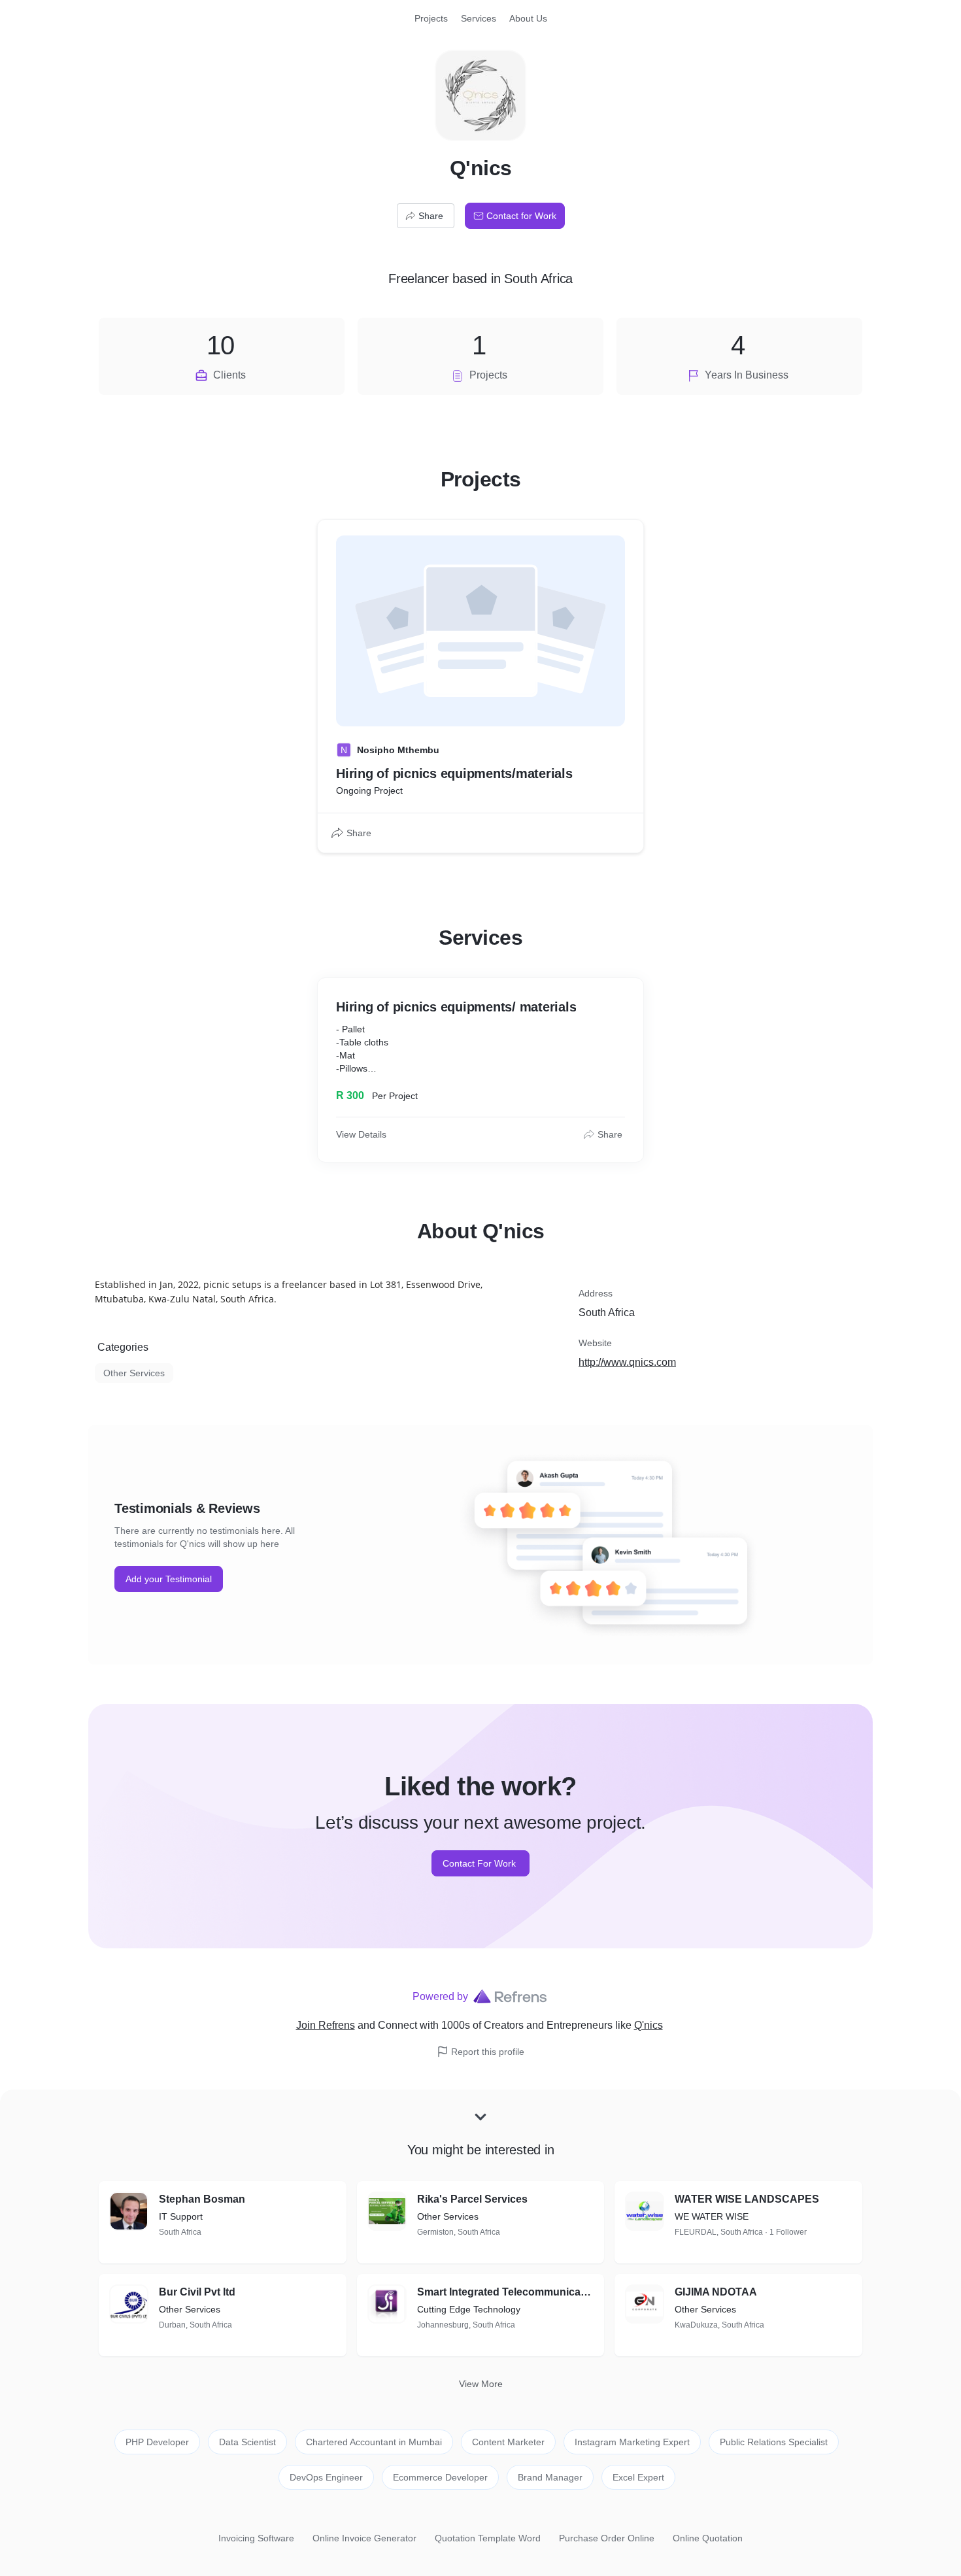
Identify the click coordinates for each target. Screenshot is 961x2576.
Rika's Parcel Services (472, 2199)
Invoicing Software (256, 2538)
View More (481, 2384)
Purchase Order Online (607, 2538)
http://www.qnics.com (627, 1362)
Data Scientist (247, 2442)
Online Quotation (708, 2538)
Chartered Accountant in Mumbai (374, 2442)
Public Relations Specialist (774, 2442)
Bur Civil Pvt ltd (197, 2292)
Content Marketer (508, 2442)
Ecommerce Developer (440, 2477)
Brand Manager (550, 2477)
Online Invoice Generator (364, 2538)
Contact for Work (521, 216)
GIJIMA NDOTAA (716, 2292)
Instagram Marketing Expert (632, 2442)
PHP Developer (157, 2442)
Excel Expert (638, 2477)
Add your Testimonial (169, 1579)
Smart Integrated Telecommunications (506, 2292)
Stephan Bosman (202, 2199)
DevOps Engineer (326, 2477)
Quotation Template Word (488, 2538)
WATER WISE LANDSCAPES (747, 2199)
